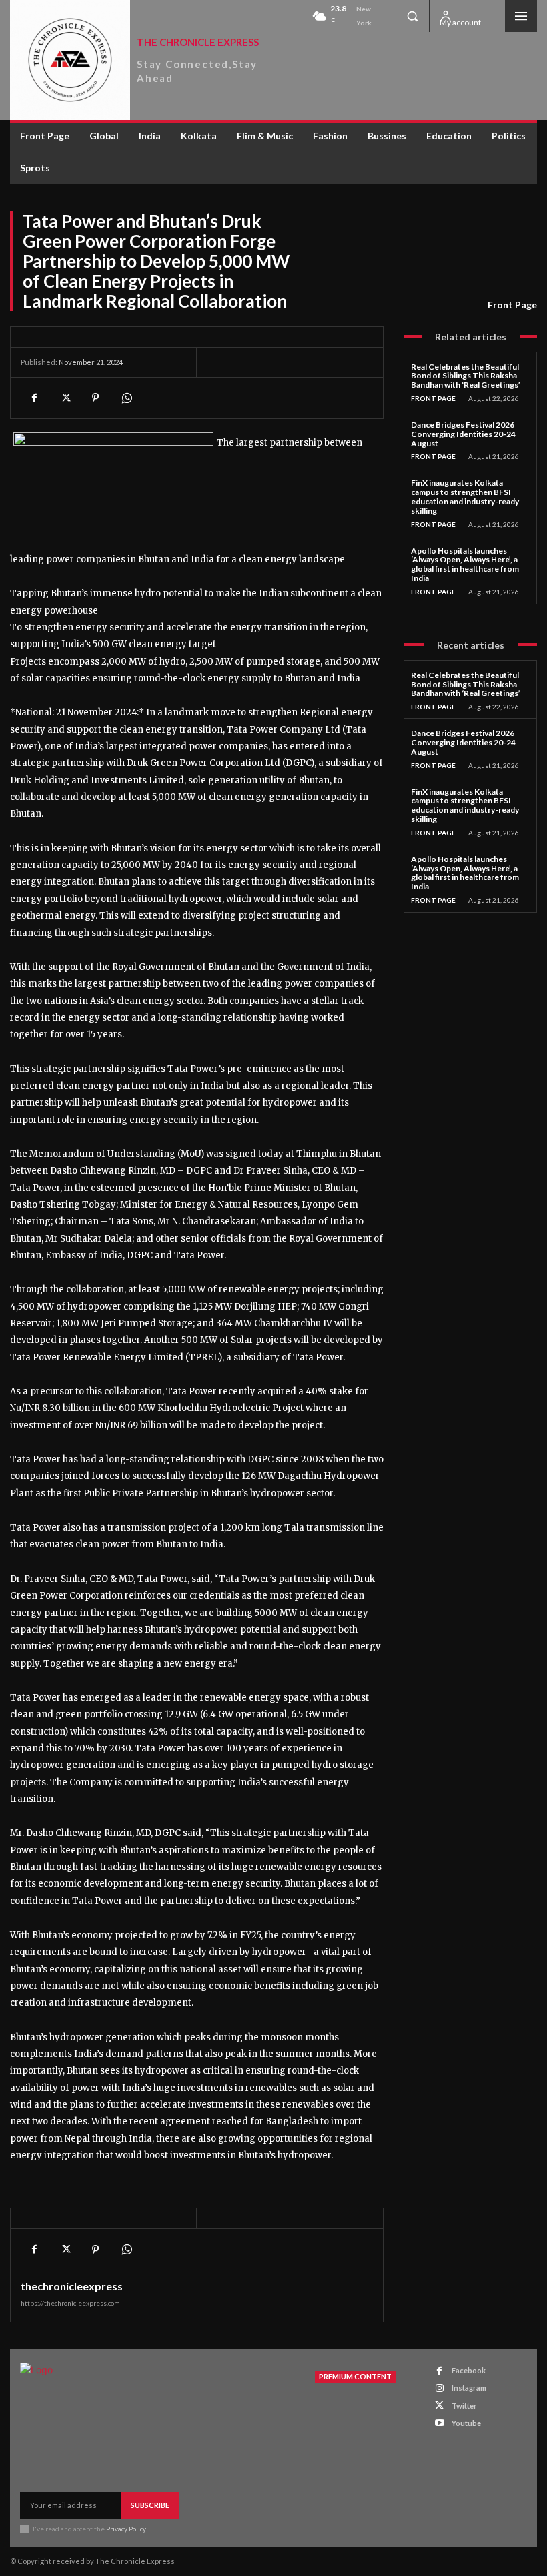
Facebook (469, 2370)
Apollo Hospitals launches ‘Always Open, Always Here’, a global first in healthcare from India (465, 564)
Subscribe (150, 2505)
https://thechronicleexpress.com (70, 2303)
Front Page (512, 305)
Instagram (469, 2388)
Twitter (464, 2406)
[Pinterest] (95, 398)
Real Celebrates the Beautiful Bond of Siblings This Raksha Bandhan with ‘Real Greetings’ (466, 376)
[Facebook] (34, 398)
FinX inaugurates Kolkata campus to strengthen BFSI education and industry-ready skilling (465, 496)
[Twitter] (65, 398)
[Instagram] (439, 2388)
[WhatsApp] (126, 398)
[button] (412, 16)
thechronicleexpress (72, 2286)
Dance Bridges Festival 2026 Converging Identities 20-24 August (463, 434)
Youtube (466, 2423)
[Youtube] (439, 2423)
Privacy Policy (126, 2529)
